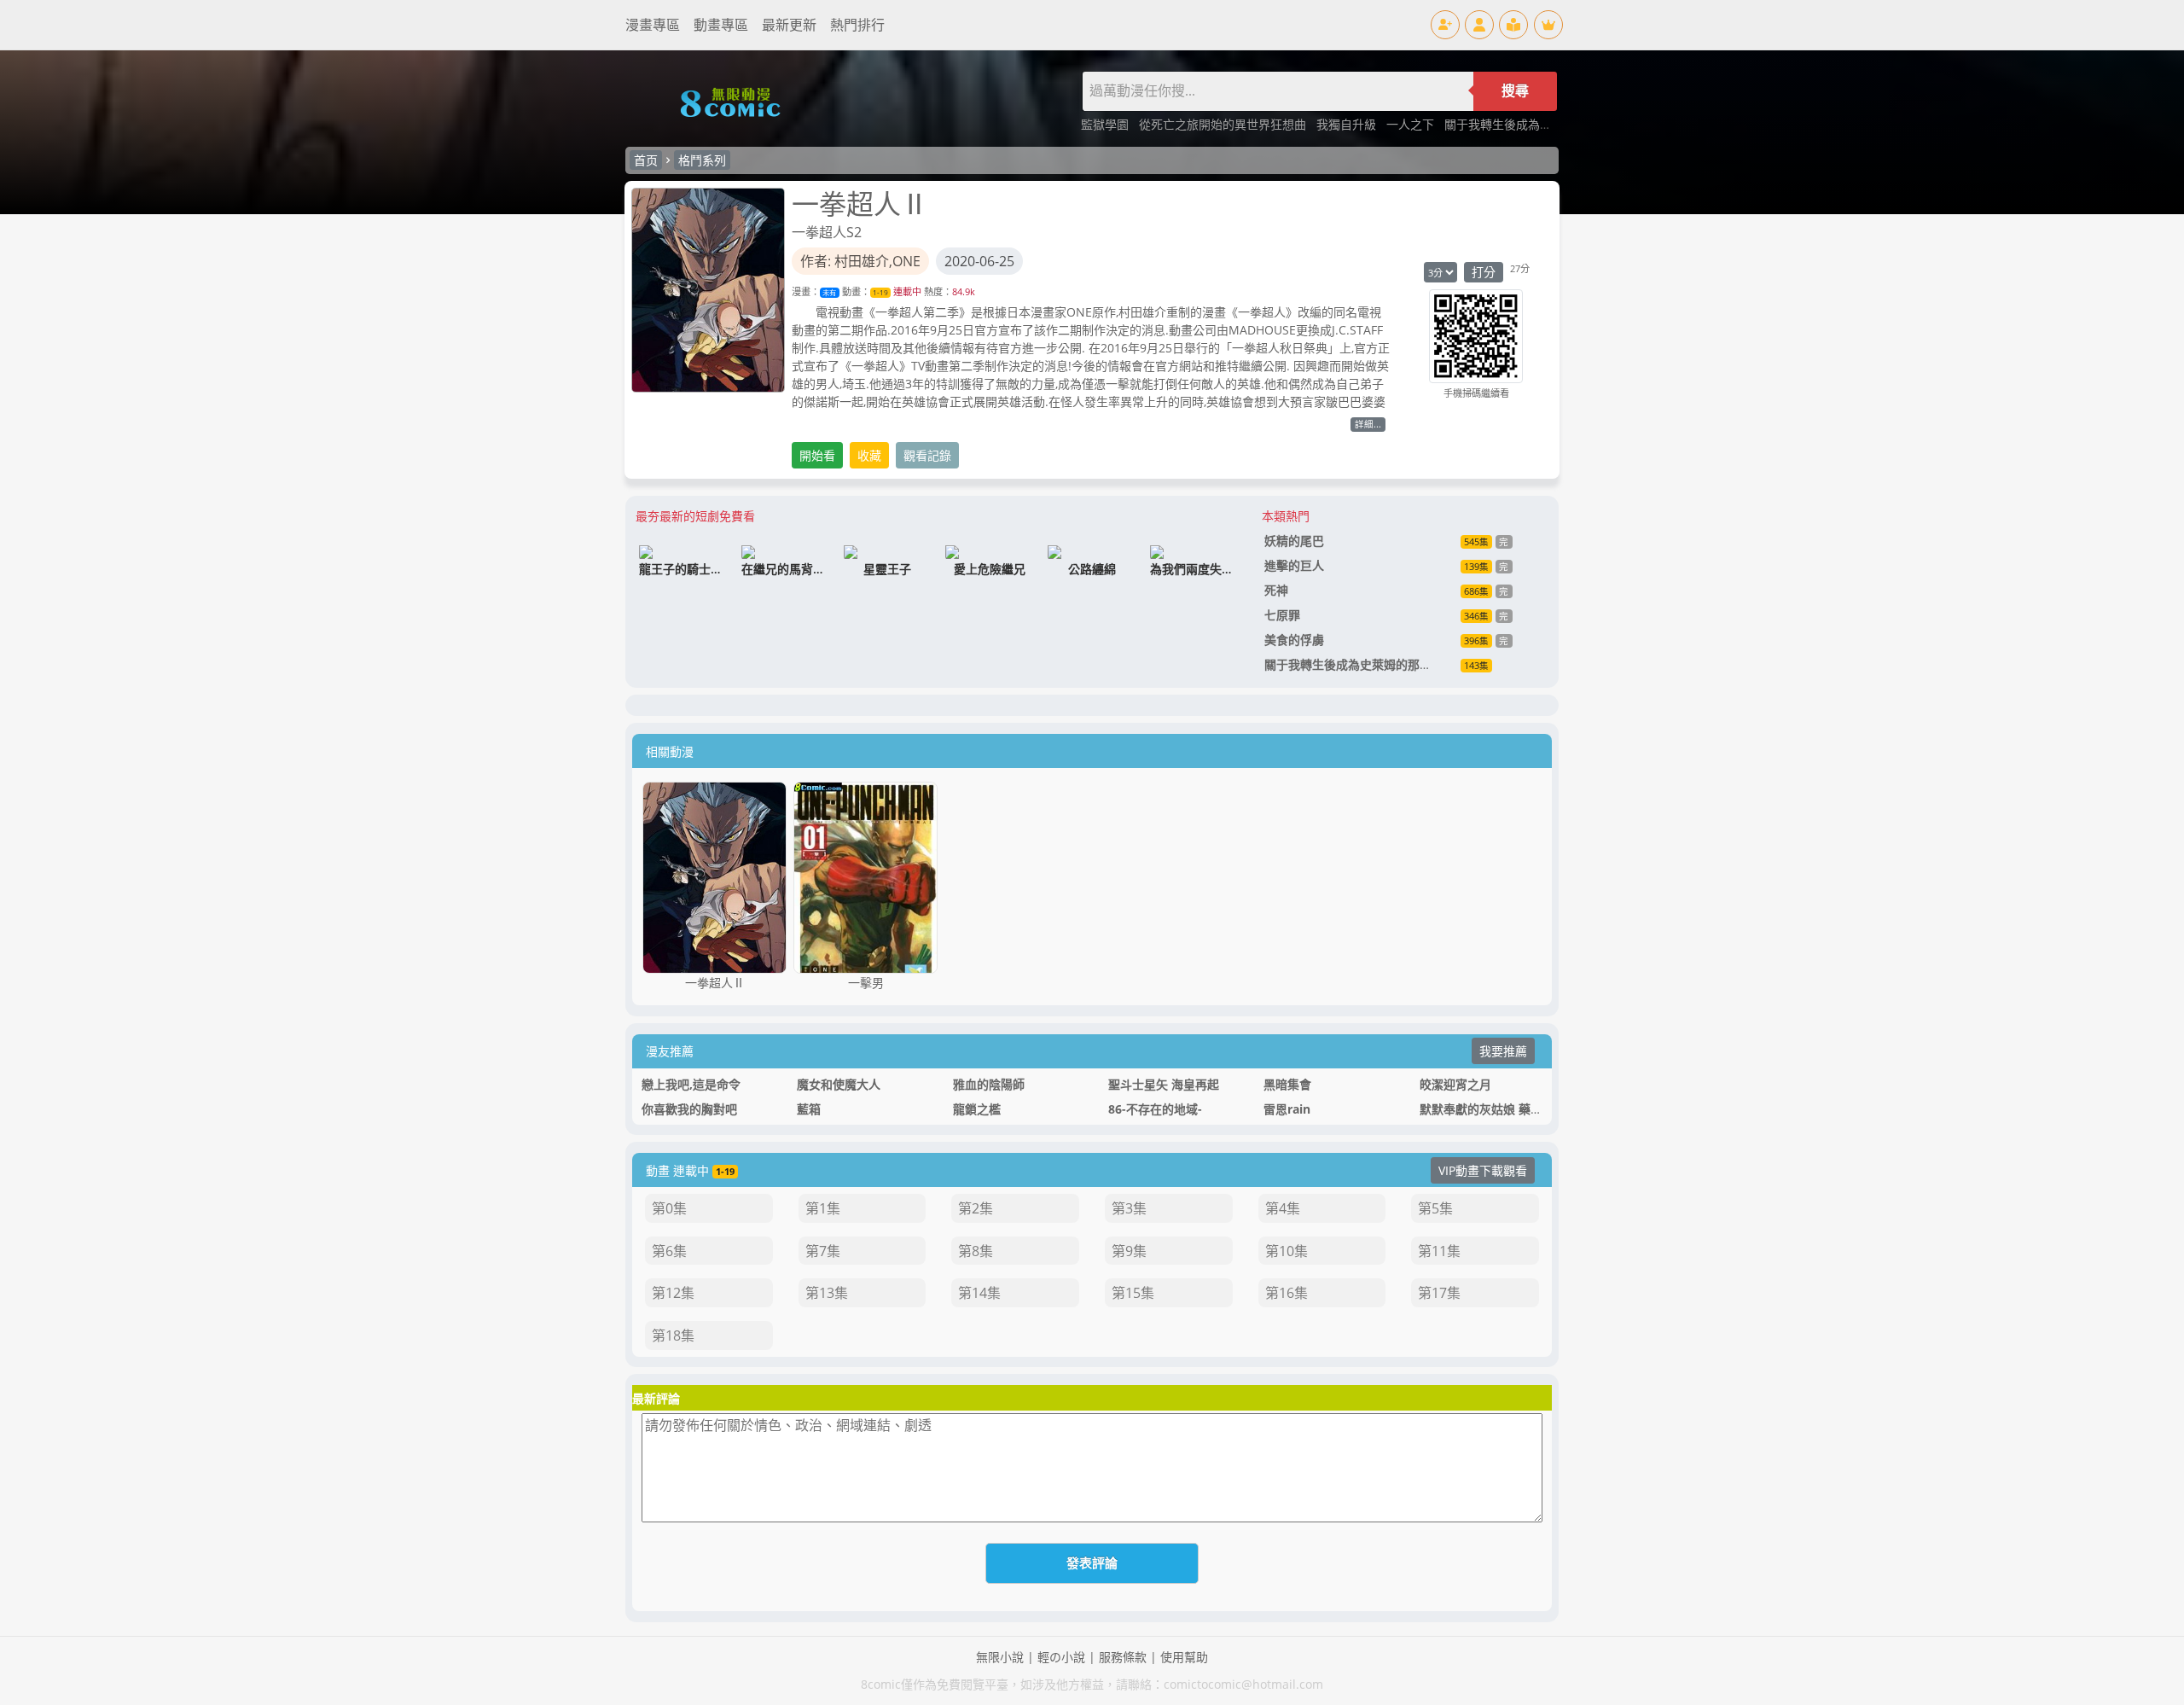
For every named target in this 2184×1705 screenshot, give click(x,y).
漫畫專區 (653, 25)
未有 (829, 292)
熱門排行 (857, 25)
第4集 (1283, 1208)
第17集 (1439, 1293)
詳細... (1368, 424)
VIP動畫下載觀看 (1483, 1170)
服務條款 (1123, 1657)
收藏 (869, 455)
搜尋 (1515, 91)
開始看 (817, 455)
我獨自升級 (1348, 124)
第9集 (1129, 1251)
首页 (646, 160)
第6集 (669, 1251)
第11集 (1439, 1251)
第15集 (1133, 1293)
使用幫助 (1184, 1657)
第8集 (976, 1251)
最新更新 (789, 25)
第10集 (1287, 1251)
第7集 (823, 1251)
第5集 (1435, 1208)
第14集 (979, 1293)
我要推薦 (1503, 1051)
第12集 (673, 1293)
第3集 (1129, 1208)
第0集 (669, 1208)
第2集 (976, 1208)
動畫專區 (721, 25)
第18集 (673, 1335)
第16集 (1287, 1293)
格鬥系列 (702, 160)
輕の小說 (1061, 1657)
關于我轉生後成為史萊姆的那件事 (1534, 124)
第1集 (823, 1208)
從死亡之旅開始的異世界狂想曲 (1224, 124)
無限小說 (1000, 1657)
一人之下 (1412, 124)
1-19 (880, 292)
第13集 (827, 1293)
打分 (1484, 272)
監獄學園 (1107, 124)
